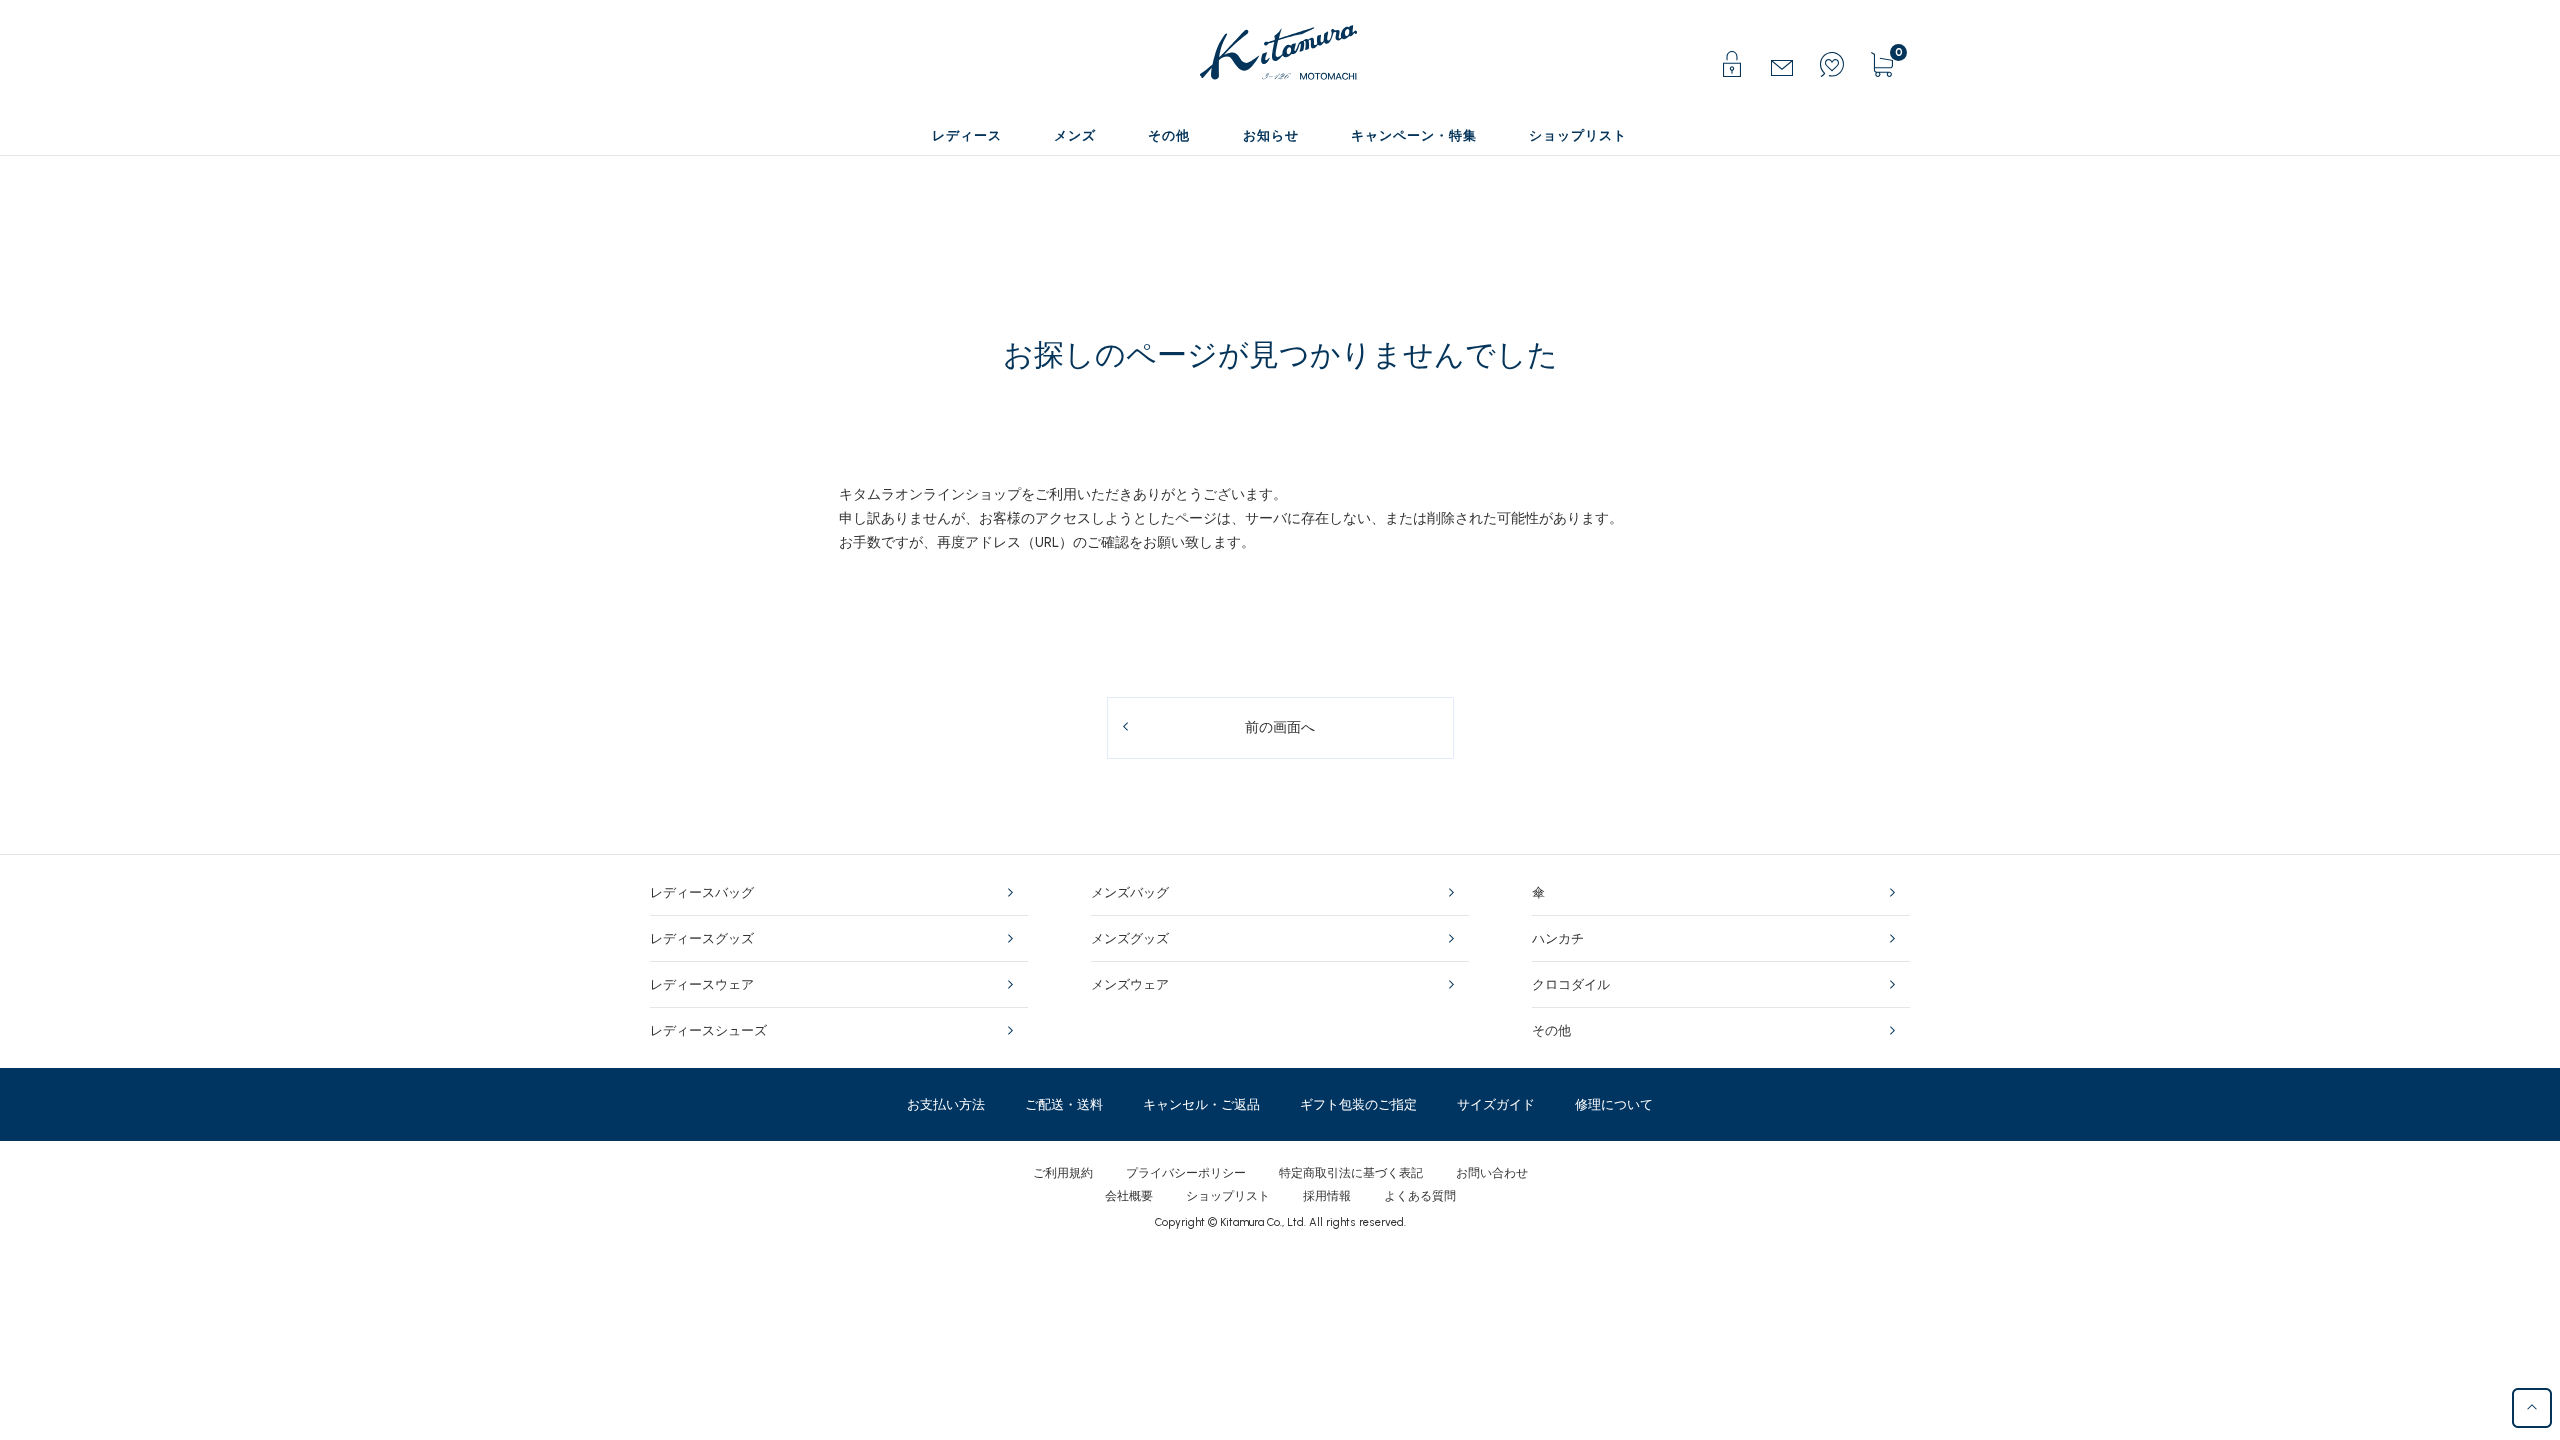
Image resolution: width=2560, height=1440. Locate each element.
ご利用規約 (1063, 1173)
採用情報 (1327, 1196)
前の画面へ (1280, 727)
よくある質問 (1420, 1196)
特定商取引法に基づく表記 (1351, 1173)
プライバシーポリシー (1186, 1173)
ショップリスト (1228, 1196)
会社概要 (1129, 1196)
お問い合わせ (1492, 1173)
